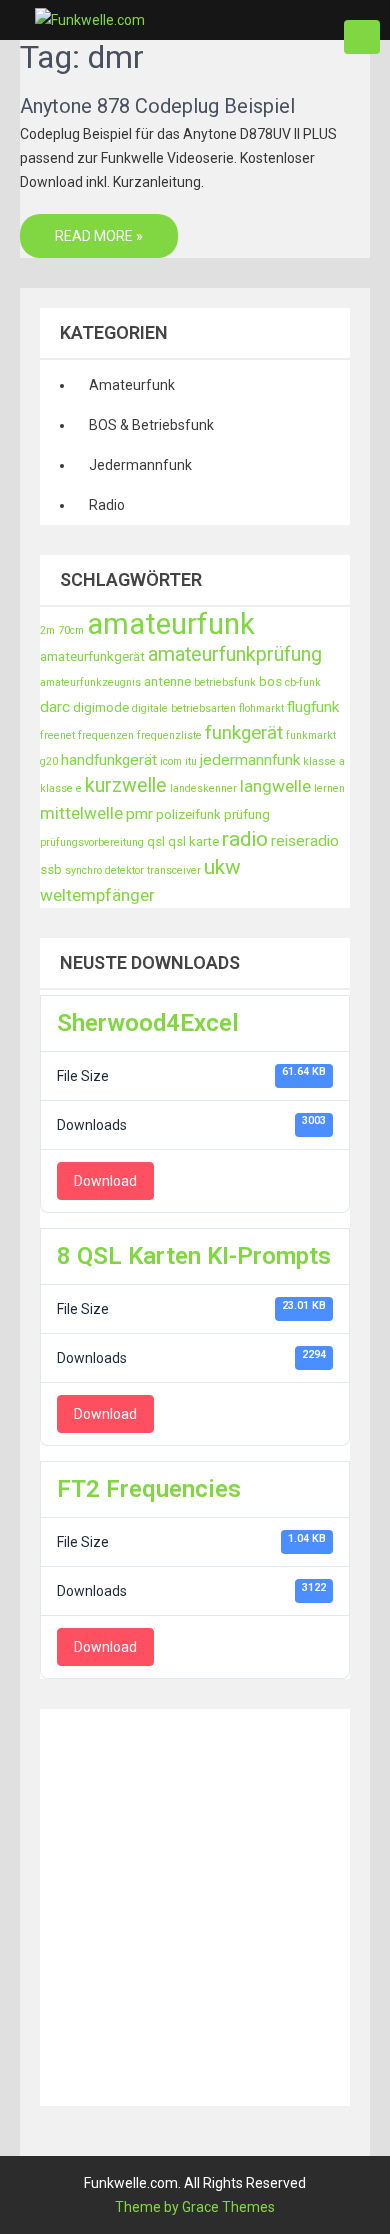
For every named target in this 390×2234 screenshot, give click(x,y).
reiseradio (305, 841)
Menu (362, 37)
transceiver (174, 870)
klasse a (324, 761)
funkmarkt (311, 735)
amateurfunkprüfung (235, 654)
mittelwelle (81, 813)
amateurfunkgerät (92, 656)
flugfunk (313, 707)
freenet (57, 735)
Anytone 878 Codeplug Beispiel (157, 106)
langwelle (275, 786)
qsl (156, 841)
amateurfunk (171, 624)
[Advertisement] (195, 1904)
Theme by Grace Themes (195, 2207)
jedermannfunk (250, 760)
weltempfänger (97, 895)
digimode (101, 707)
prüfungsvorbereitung (92, 842)
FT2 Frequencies (149, 1489)
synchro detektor (104, 870)
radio (245, 839)
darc (55, 707)
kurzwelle (126, 785)
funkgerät (244, 733)
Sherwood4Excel (148, 1023)
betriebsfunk (225, 682)
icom (171, 761)
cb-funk (303, 682)
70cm (71, 630)
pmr (139, 814)
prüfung (247, 814)
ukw (222, 867)
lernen (329, 788)
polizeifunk (188, 814)
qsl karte (193, 841)
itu (191, 761)
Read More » (99, 236)
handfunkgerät (109, 760)
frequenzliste (169, 735)
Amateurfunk (132, 385)
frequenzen (106, 735)
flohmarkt (261, 708)
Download (105, 1181)
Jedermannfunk (140, 465)
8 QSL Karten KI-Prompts (194, 1256)
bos (270, 681)
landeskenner (203, 788)
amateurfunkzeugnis (90, 682)
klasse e (61, 788)
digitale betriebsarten (184, 708)
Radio (107, 505)
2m (47, 630)
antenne (167, 681)
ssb (51, 869)
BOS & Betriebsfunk (151, 425)
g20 (49, 761)
